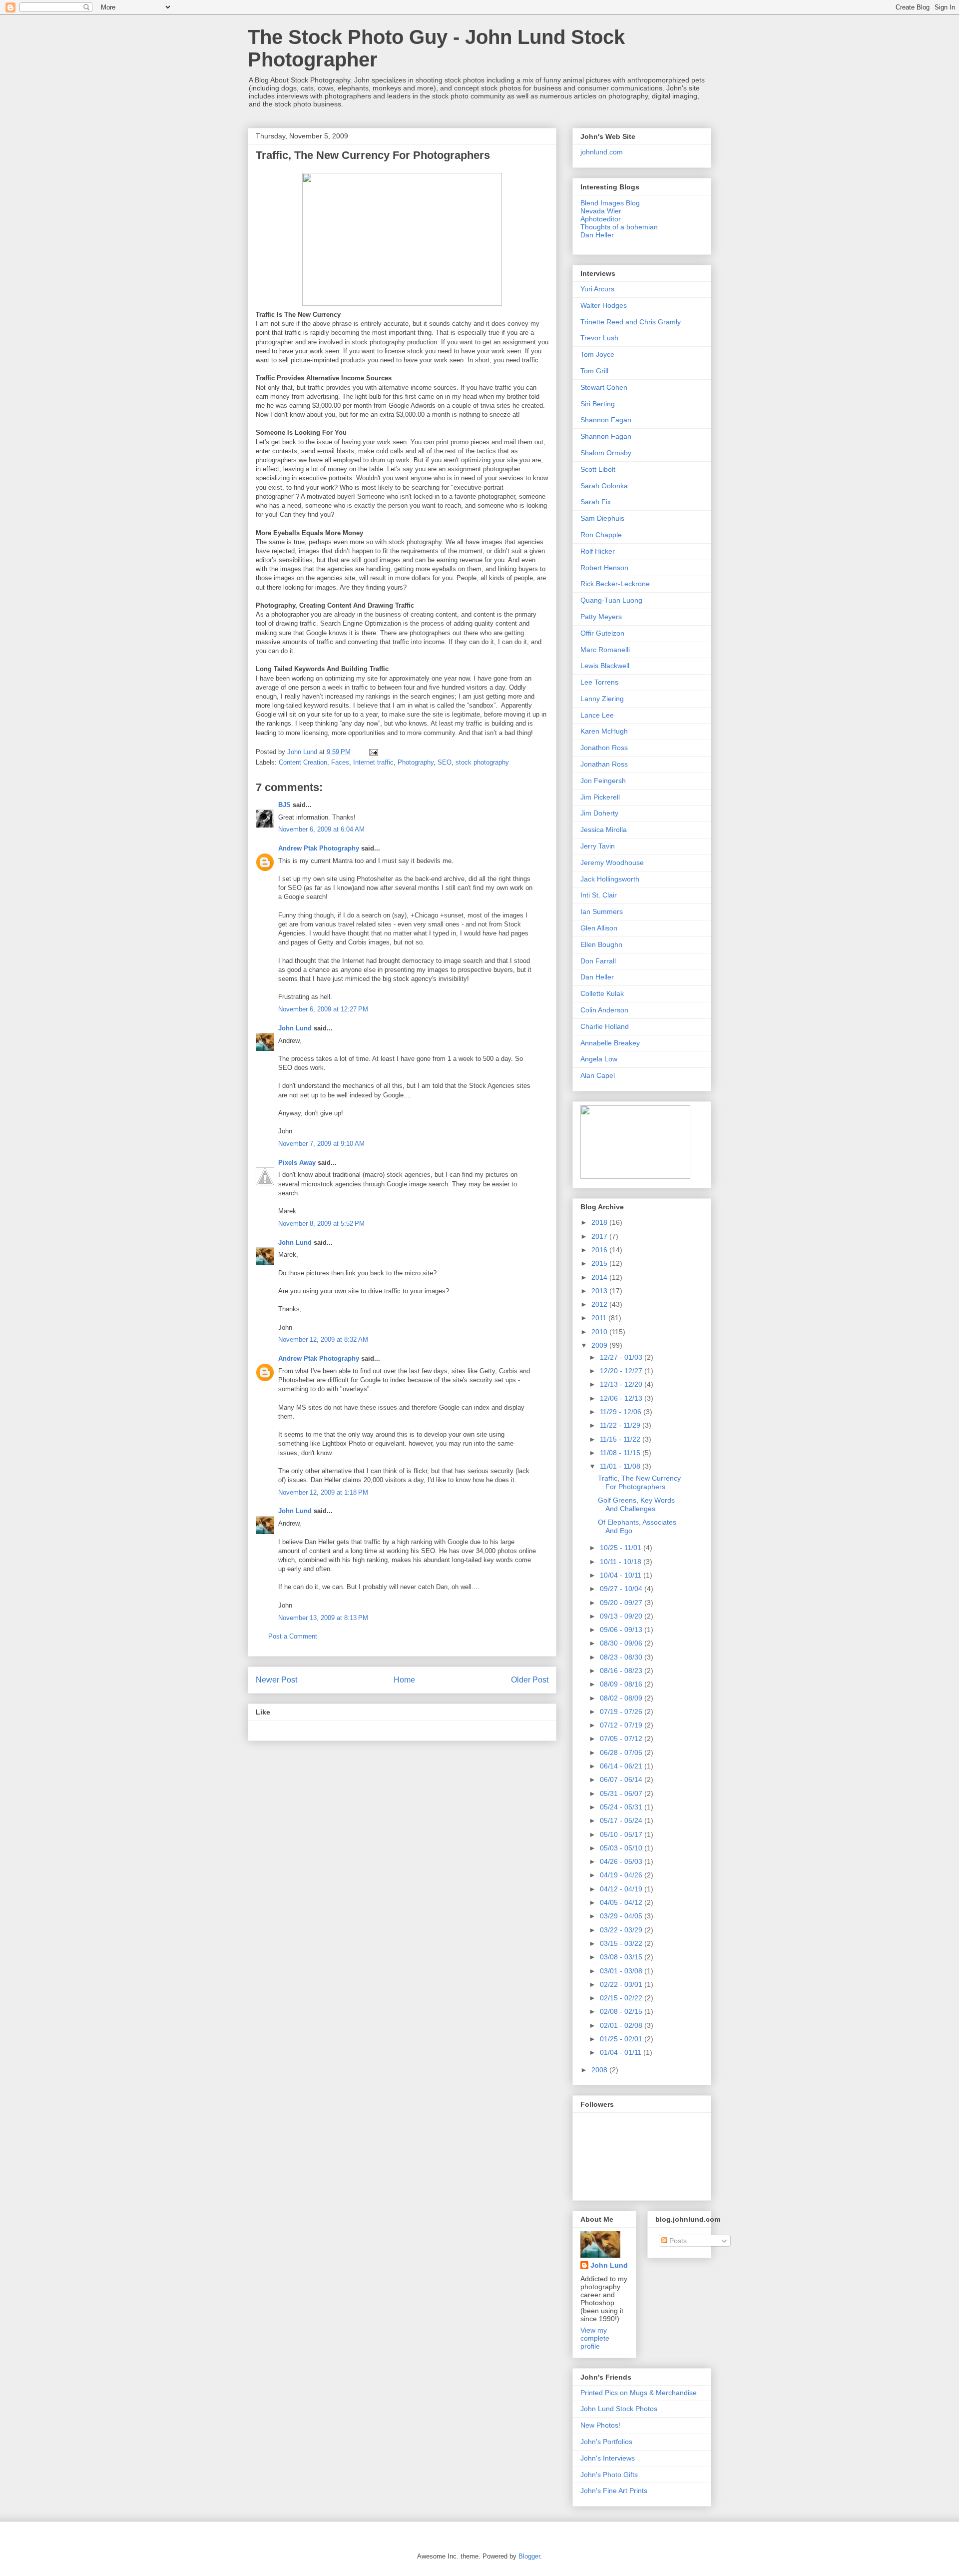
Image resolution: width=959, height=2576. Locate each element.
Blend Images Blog (610, 203)
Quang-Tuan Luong (611, 600)
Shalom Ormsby (606, 453)
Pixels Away (297, 1163)
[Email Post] (373, 752)
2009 (600, 1345)
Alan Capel (598, 1075)
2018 (600, 1222)
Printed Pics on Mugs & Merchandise (639, 2393)
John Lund (295, 1028)
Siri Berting (598, 404)
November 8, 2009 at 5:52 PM (321, 1224)
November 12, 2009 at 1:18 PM (323, 1492)
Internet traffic (373, 762)
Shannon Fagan (606, 420)
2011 (600, 1318)
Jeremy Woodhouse (612, 862)
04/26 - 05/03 (622, 1861)
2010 (600, 1332)
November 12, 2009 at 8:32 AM (323, 1339)
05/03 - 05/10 (622, 1848)
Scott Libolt (598, 469)
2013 (600, 1291)
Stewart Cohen (604, 387)
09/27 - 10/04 (622, 1589)
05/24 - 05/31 (622, 1807)
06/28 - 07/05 (622, 1752)
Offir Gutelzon (602, 633)
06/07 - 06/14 (622, 1779)
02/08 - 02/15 (622, 2011)
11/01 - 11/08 (621, 1466)
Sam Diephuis (602, 518)
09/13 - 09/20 (622, 1616)
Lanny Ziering (602, 699)
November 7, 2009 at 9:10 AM (321, 1144)
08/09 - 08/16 (622, 1684)
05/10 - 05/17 (622, 1834)
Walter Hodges (604, 305)
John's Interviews (608, 2458)
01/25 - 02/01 (622, 2039)
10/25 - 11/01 (622, 1548)
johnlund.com (602, 152)
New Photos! (600, 2425)
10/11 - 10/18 (622, 1562)
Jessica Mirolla (604, 830)
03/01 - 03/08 (622, 1971)
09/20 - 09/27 (622, 1603)
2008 (600, 2070)
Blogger (529, 2556)
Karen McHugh (604, 731)
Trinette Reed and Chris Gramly (631, 322)
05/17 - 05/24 (622, 1820)
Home (404, 1680)
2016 (600, 1250)
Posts (677, 2241)
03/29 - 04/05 (622, 1916)
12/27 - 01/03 (622, 1357)
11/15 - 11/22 (621, 1439)
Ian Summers (602, 911)
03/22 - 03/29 (622, 1930)
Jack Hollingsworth (610, 879)
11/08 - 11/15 (621, 1453)
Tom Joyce (597, 354)
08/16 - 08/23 (622, 1671)
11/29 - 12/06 (622, 1412)
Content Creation (303, 762)
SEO (445, 762)
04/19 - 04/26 (622, 1875)
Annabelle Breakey (610, 1043)
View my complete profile (595, 2338)
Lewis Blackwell (605, 666)
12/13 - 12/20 (622, 1384)
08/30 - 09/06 (622, 1643)
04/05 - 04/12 (622, 1902)
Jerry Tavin (598, 846)
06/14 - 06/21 (622, 1766)
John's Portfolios (606, 2442)
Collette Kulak (602, 993)
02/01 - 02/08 (622, 2025)
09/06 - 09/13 (622, 1630)
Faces (340, 762)
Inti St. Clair (599, 895)
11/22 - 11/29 (621, 1425)
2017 (600, 1236)
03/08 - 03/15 (622, 1957)
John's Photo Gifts (609, 2475)
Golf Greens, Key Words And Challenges (636, 1504)
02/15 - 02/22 (622, 1998)
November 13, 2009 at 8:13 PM (323, 1618)
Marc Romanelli (605, 650)
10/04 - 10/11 (622, 1575)
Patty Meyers (601, 617)
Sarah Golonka (604, 486)
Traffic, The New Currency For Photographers (373, 155)
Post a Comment (293, 1636)
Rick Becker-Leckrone (615, 584)
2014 (600, 1277)
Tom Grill (594, 371)
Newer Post (276, 1680)
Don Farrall (598, 961)
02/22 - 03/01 (622, 1984)
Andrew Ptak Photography (319, 848)
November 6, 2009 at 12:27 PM (323, 1009)
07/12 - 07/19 (622, 1725)
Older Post (530, 1680)
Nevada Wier (601, 211)
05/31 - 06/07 (622, 1793)
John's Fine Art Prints (614, 2491)
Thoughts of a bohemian (619, 227)
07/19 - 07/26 (622, 1712)
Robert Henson (604, 568)
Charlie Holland (605, 1026)
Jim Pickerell (600, 797)
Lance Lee (597, 715)
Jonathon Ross (604, 748)
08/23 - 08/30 (622, 1657)
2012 (600, 1304)
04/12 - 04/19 (622, 1889)
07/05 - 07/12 (622, 1738)
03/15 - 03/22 (622, 1943)
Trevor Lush (599, 338)
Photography (416, 762)
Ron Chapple (601, 535)
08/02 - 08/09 (622, 1698)
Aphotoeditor (601, 219)
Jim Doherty (599, 813)
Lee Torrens (599, 682)
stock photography (482, 762)
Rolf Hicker (598, 551)
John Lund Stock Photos (619, 2409)
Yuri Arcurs (597, 289)
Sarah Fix (596, 502)
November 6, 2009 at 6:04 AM (321, 829)
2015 (600, 1263)
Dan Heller (597, 235)
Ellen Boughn (601, 944)
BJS (284, 805)
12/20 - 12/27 (622, 1371)
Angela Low (599, 1059)
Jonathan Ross (604, 764)
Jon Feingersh (603, 781)
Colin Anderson (604, 1010)
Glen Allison (599, 928)
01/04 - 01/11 (622, 2052)
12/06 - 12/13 (622, 1398)
